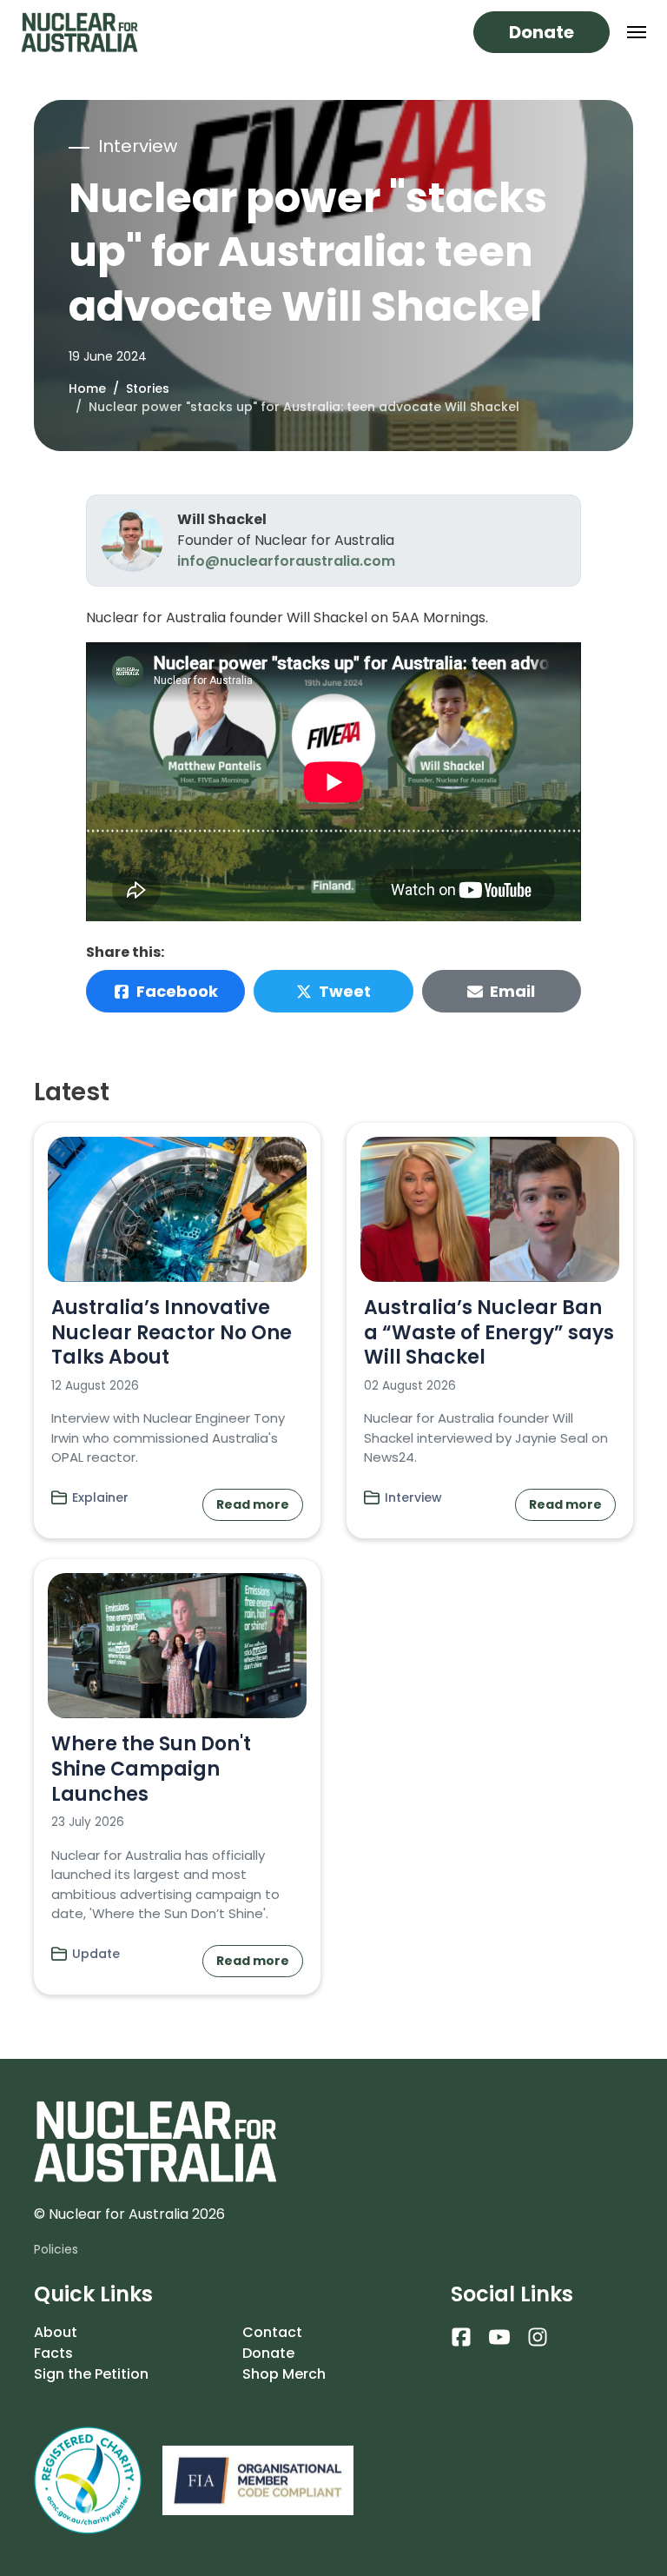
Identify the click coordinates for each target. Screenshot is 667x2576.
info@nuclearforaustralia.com (286, 561)
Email (512, 991)
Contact (272, 2332)
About (56, 2332)
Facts (53, 2353)
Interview (413, 1497)
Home (87, 388)
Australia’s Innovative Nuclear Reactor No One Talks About (172, 1332)
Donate (542, 32)
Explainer (100, 1497)
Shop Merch (284, 2374)
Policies (56, 2249)
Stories (148, 388)
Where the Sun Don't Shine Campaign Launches (151, 1769)
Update (96, 1954)
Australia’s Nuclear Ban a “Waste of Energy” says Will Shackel (489, 1332)
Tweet (345, 991)
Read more (253, 1504)
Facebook (177, 991)
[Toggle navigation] (637, 32)
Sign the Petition (91, 2374)
